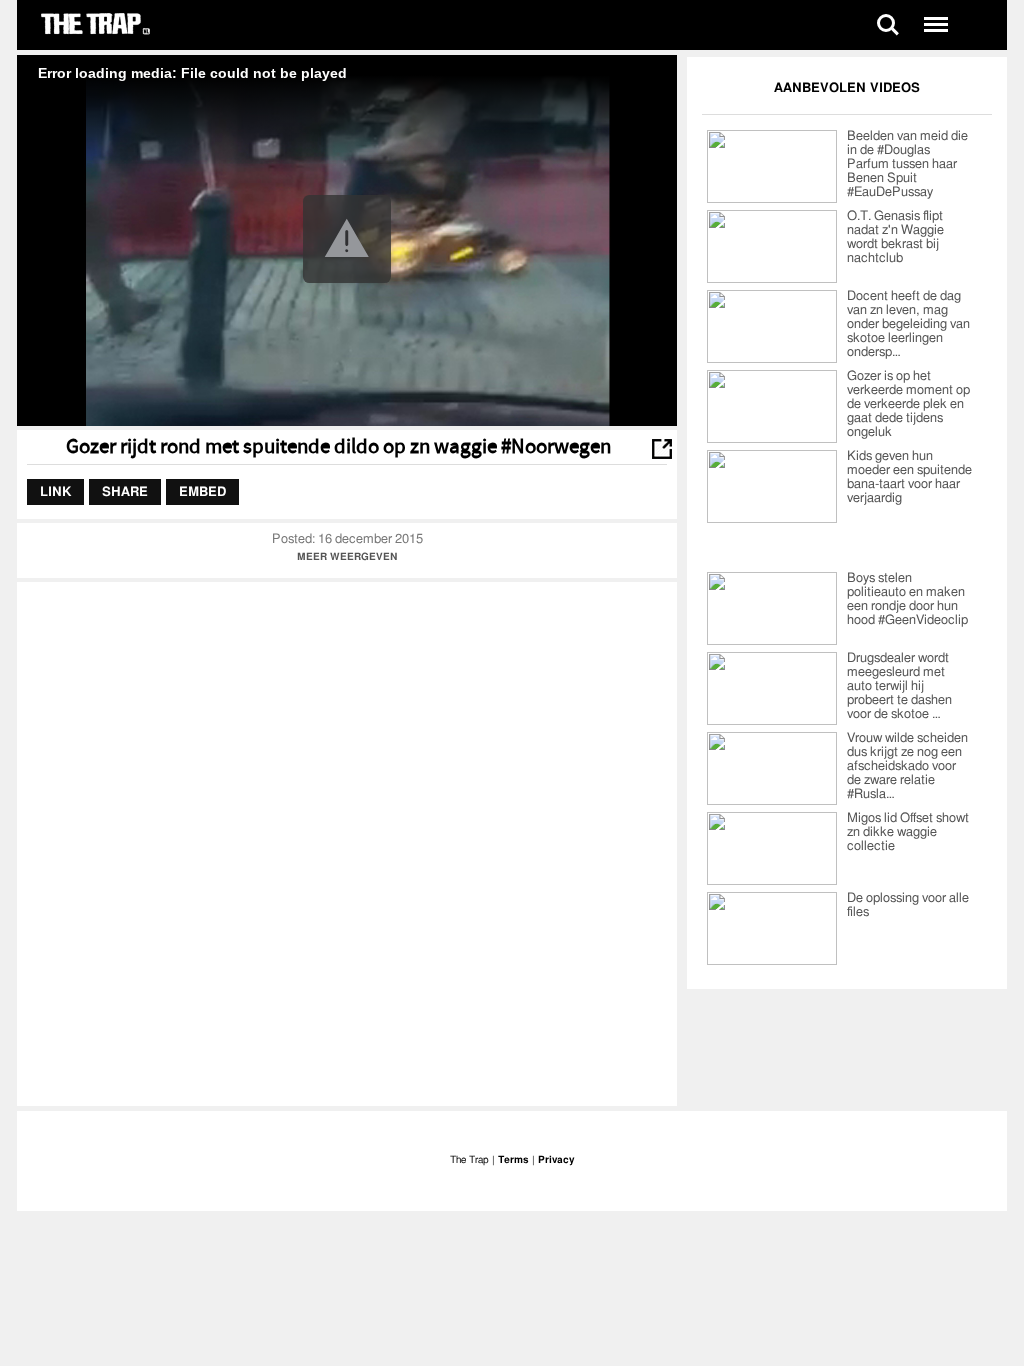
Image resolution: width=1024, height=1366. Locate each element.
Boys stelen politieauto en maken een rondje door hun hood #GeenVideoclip (907, 599)
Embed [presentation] (202, 491)
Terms (513, 1160)
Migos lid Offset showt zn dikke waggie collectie (908, 832)
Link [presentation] (55, 491)
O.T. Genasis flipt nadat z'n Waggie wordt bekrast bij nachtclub (895, 237)
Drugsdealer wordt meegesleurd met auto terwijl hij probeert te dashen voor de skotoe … (899, 686)
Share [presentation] (125, 491)
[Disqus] (347, 842)
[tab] (55, 492)
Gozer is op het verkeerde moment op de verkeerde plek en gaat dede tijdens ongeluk (908, 404)
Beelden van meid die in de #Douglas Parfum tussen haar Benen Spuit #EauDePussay (907, 164)
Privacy (556, 1160)
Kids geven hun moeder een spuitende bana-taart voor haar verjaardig (909, 477)
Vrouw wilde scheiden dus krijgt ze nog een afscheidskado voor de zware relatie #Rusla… (907, 766)
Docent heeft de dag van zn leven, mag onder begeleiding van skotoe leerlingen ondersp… (908, 324)
